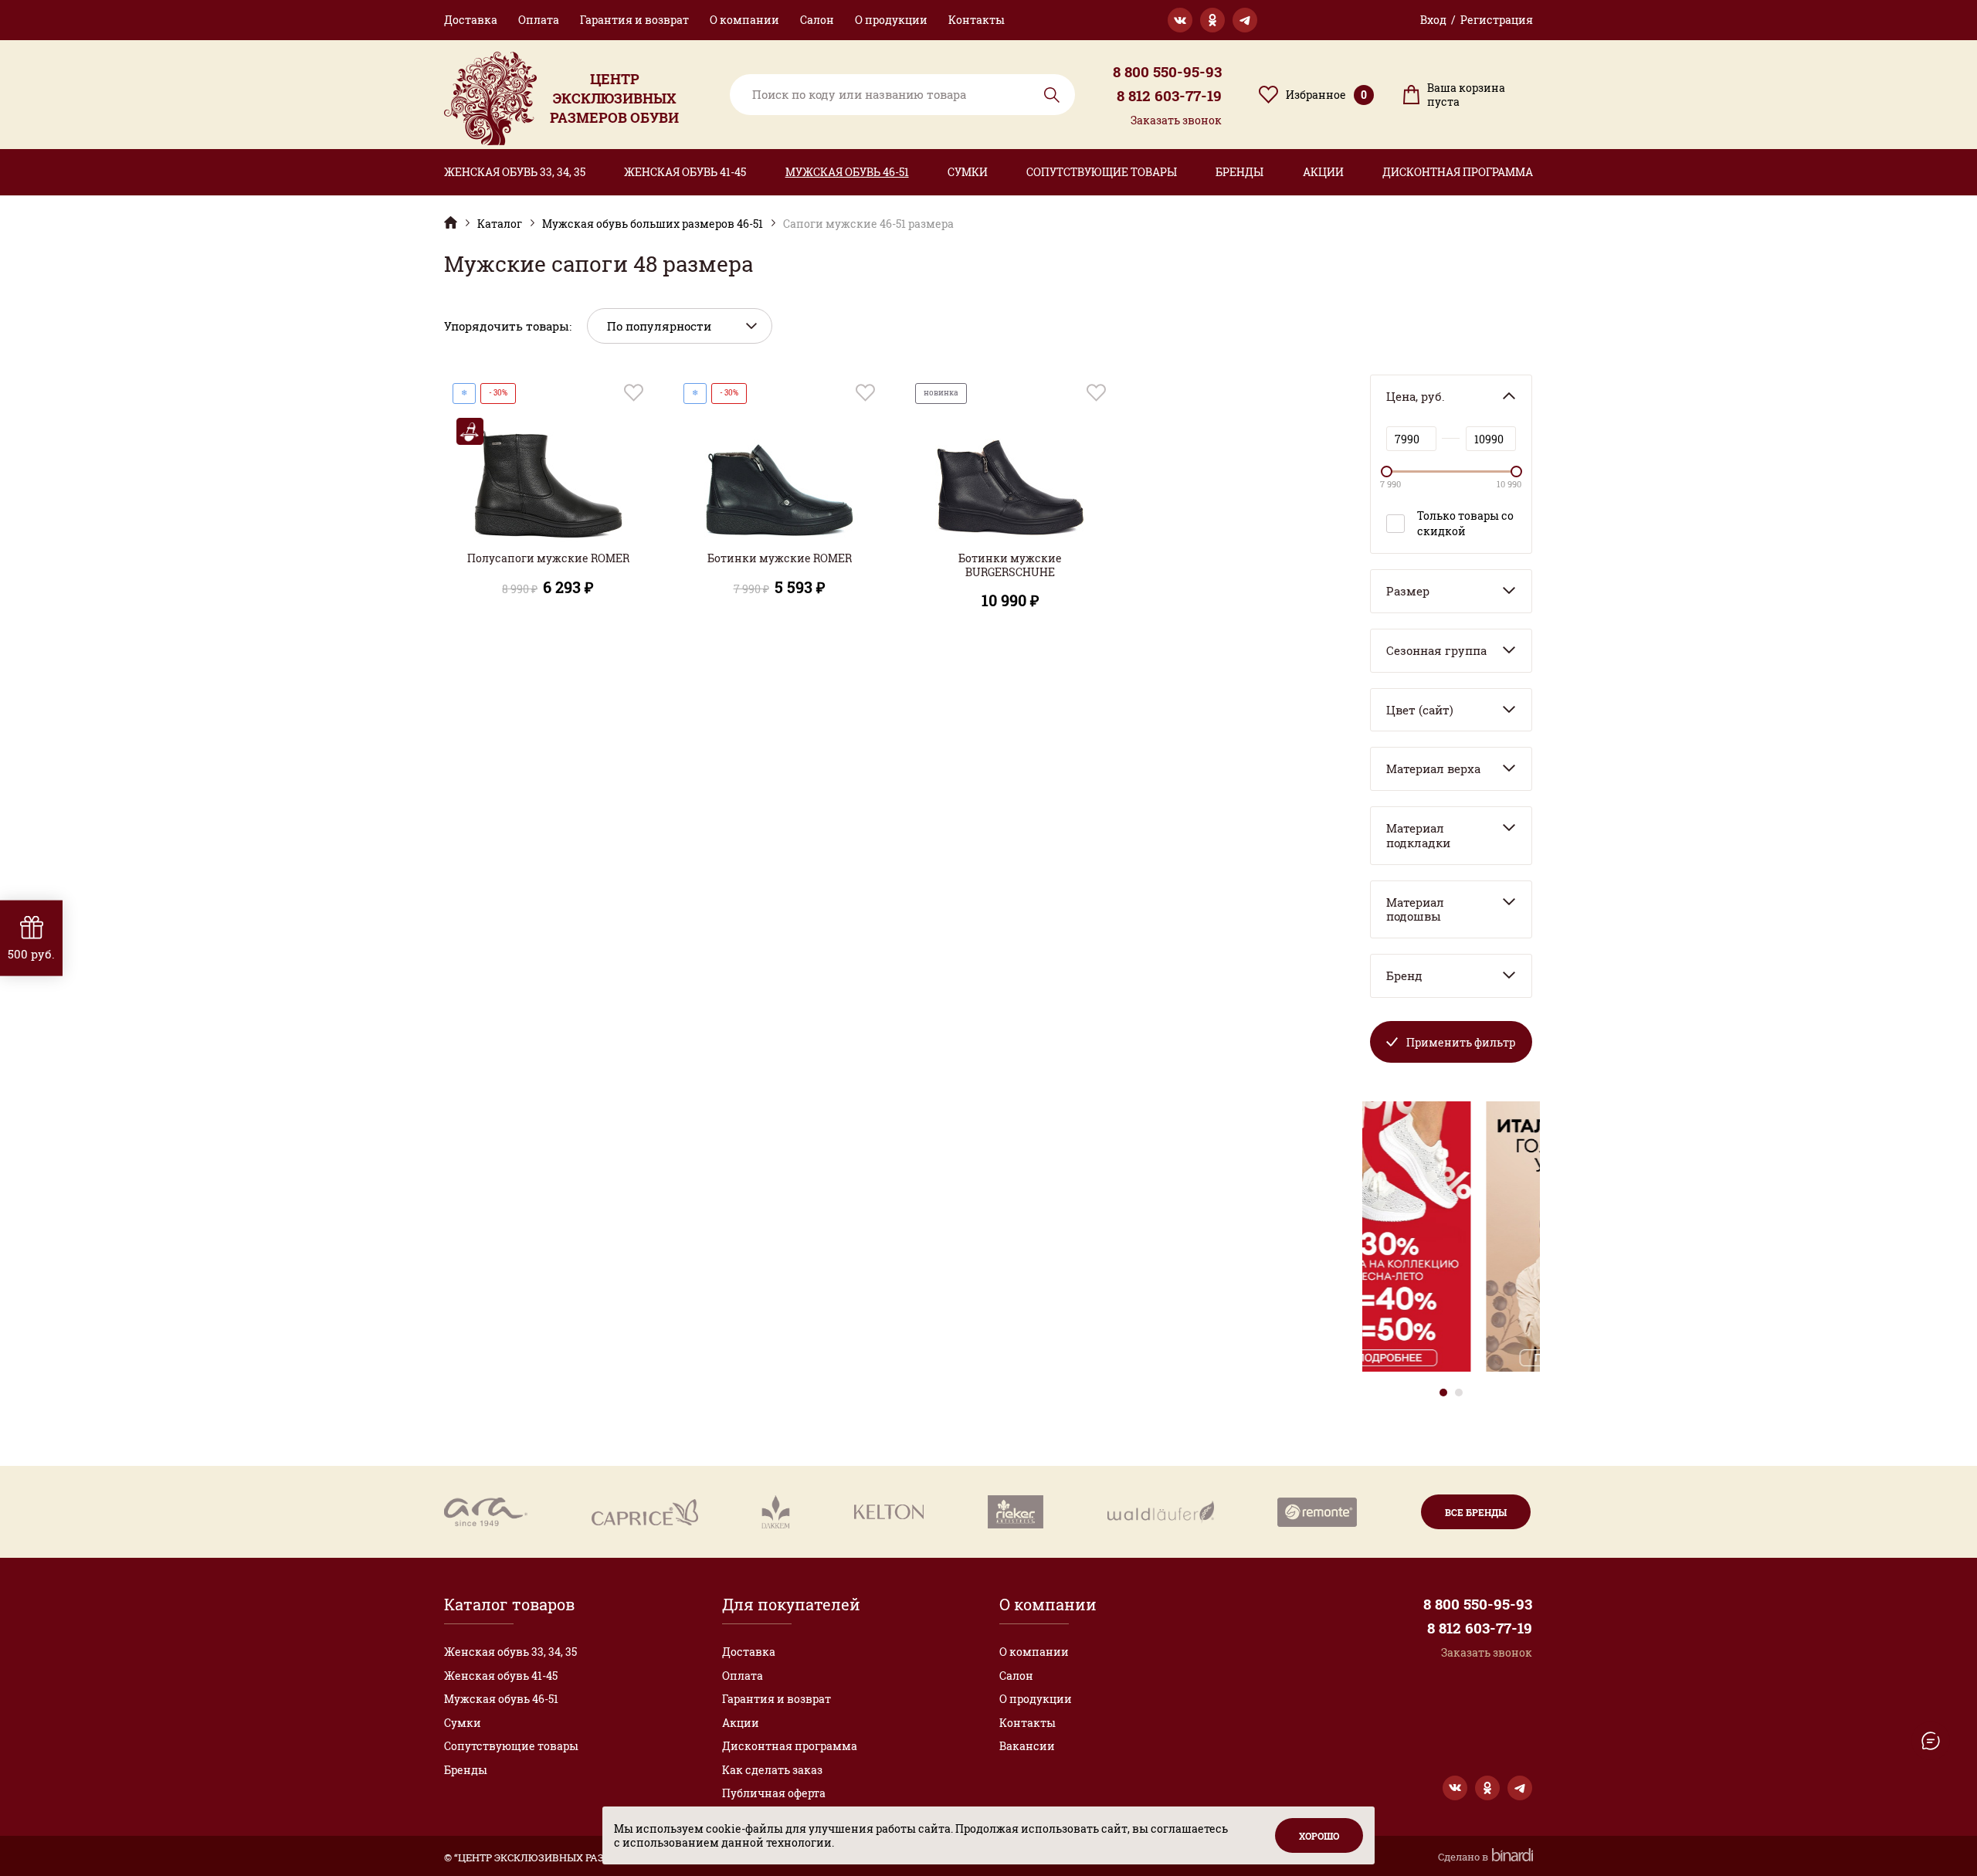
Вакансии (1027, 1746)
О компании (744, 20)
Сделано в (1464, 1857)
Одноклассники (1212, 20)
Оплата (539, 20)
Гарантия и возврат (634, 20)
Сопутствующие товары (1102, 172)
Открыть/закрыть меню (1931, 1741)
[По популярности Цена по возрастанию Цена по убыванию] (680, 326)
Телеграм (1245, 20)
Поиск (1052, 95)
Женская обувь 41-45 (685, 172)
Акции (1323, 172)
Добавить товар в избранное (634, 393)
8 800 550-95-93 (1167, 72)
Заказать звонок (1176, 120)
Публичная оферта (774, 1793)
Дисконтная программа (1458, 172)
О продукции (891, 20)
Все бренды (1476, 1512)
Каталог (500, 224)
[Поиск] (902, 95)
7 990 (1390, 484)
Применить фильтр (1461, 1042)
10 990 (1509, 484)
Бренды (1239, 172)
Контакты (977, 20)
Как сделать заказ (772, 1770)
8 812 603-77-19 (1169, 96)
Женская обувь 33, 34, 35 (515, 172)
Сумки (968, 172)
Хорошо (1319, 1836)
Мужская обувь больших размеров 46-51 (653, 224)
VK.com (1180, 20)
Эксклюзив (451, 222)
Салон (817, 20)
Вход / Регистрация (1477, 20)
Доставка (471, 20)
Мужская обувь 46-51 (847, 172)
